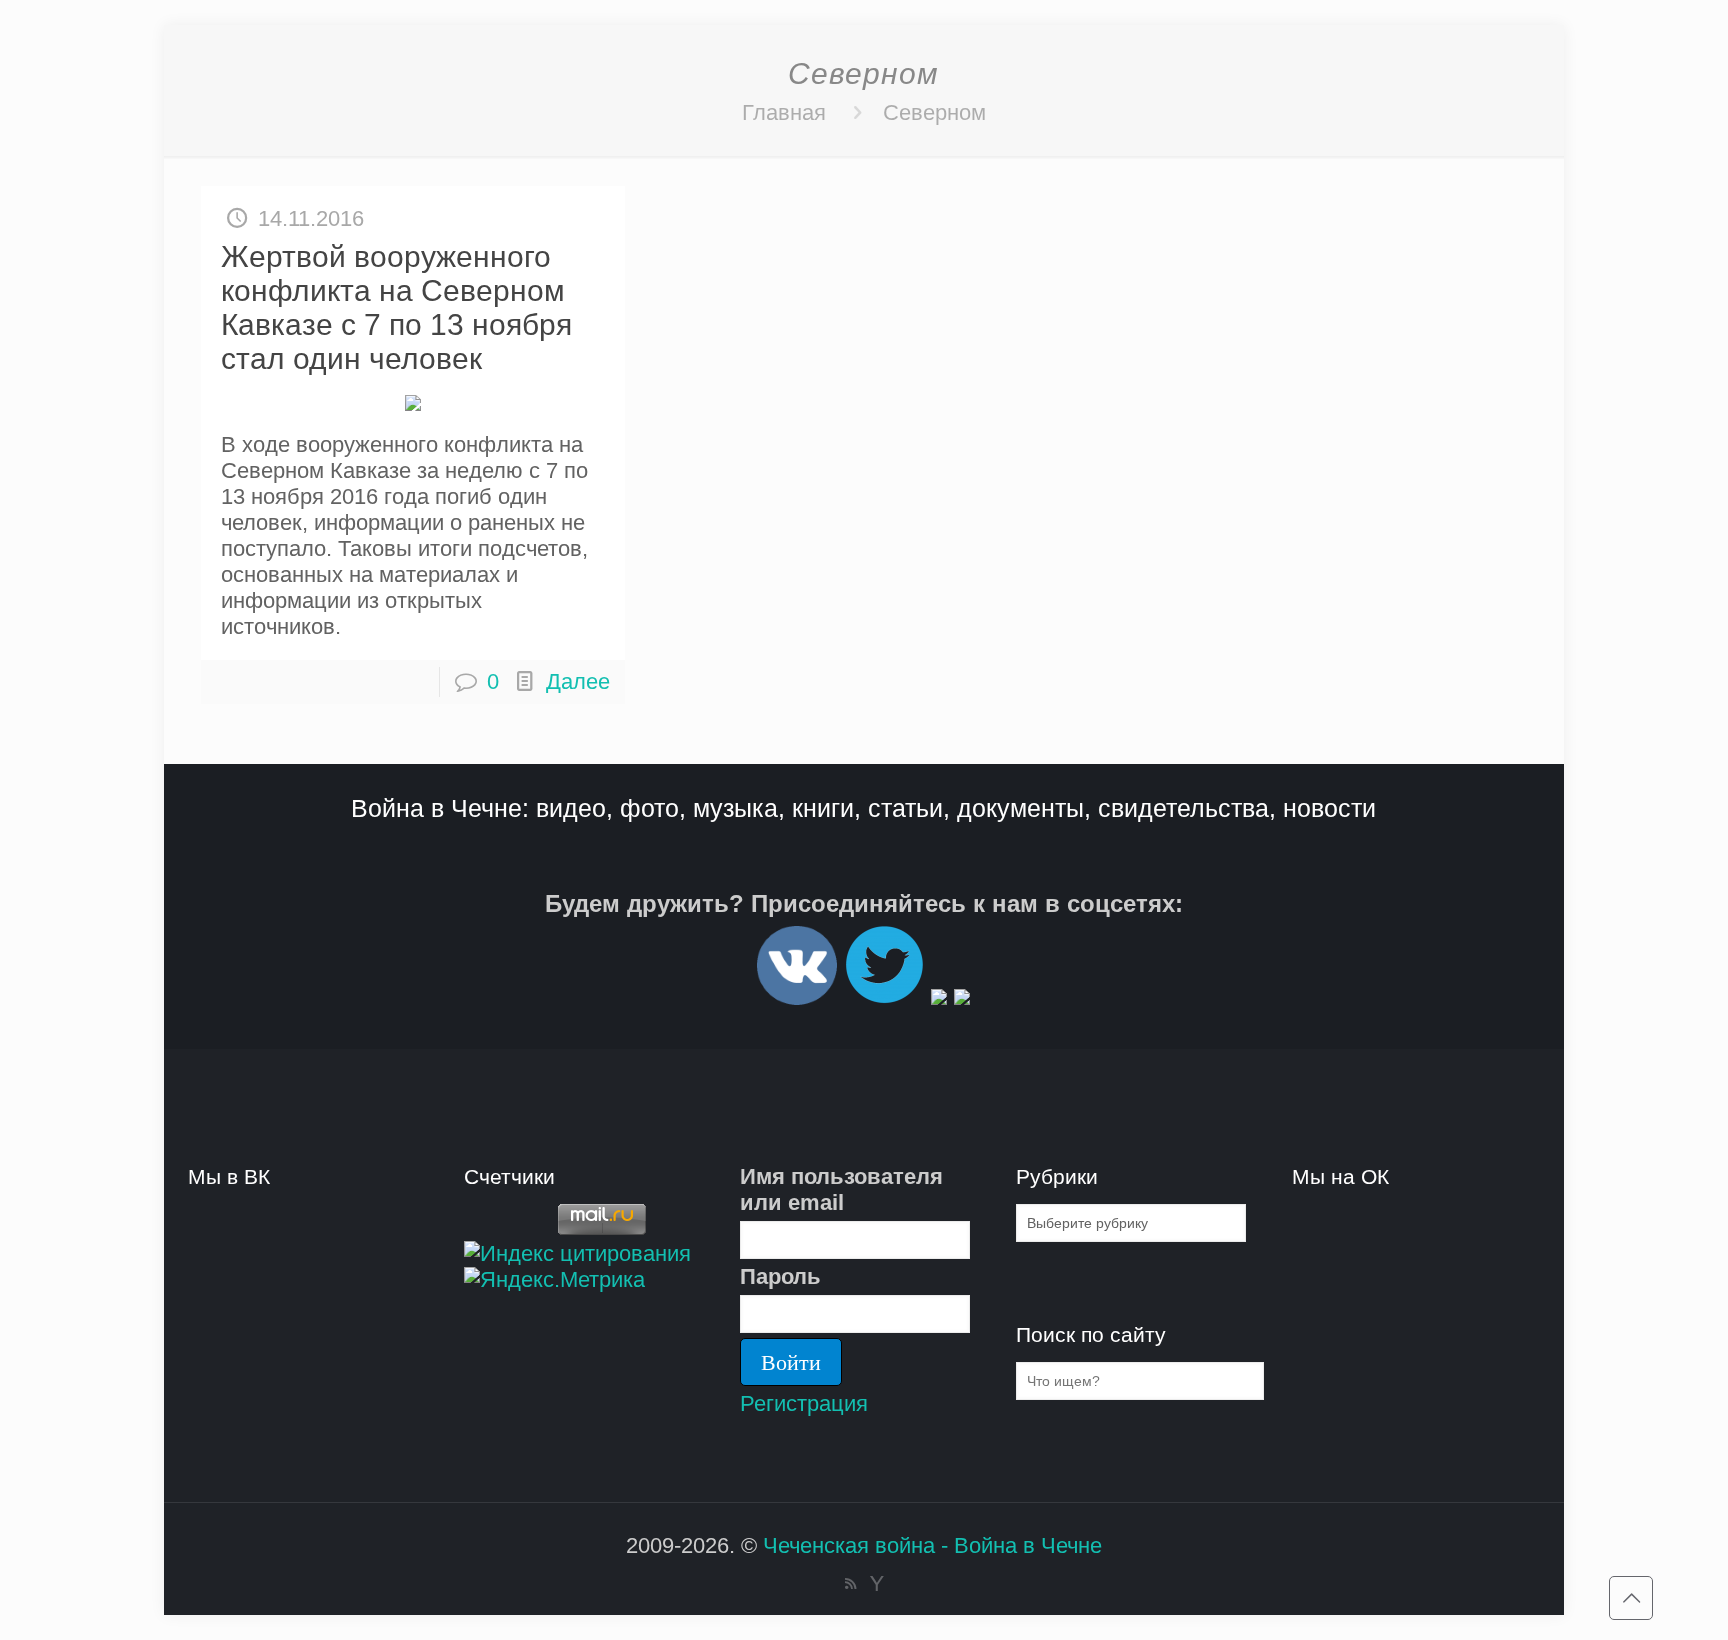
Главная (784, 112)
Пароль (780, 1276)
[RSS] (850, 1583)
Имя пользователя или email (841, 1189)
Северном (934, 112)
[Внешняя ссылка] (797, 996)
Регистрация (804, 1403)
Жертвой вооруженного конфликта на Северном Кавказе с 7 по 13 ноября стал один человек (396, 307)
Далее (578, 681)
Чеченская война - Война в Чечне (932, 1545)
